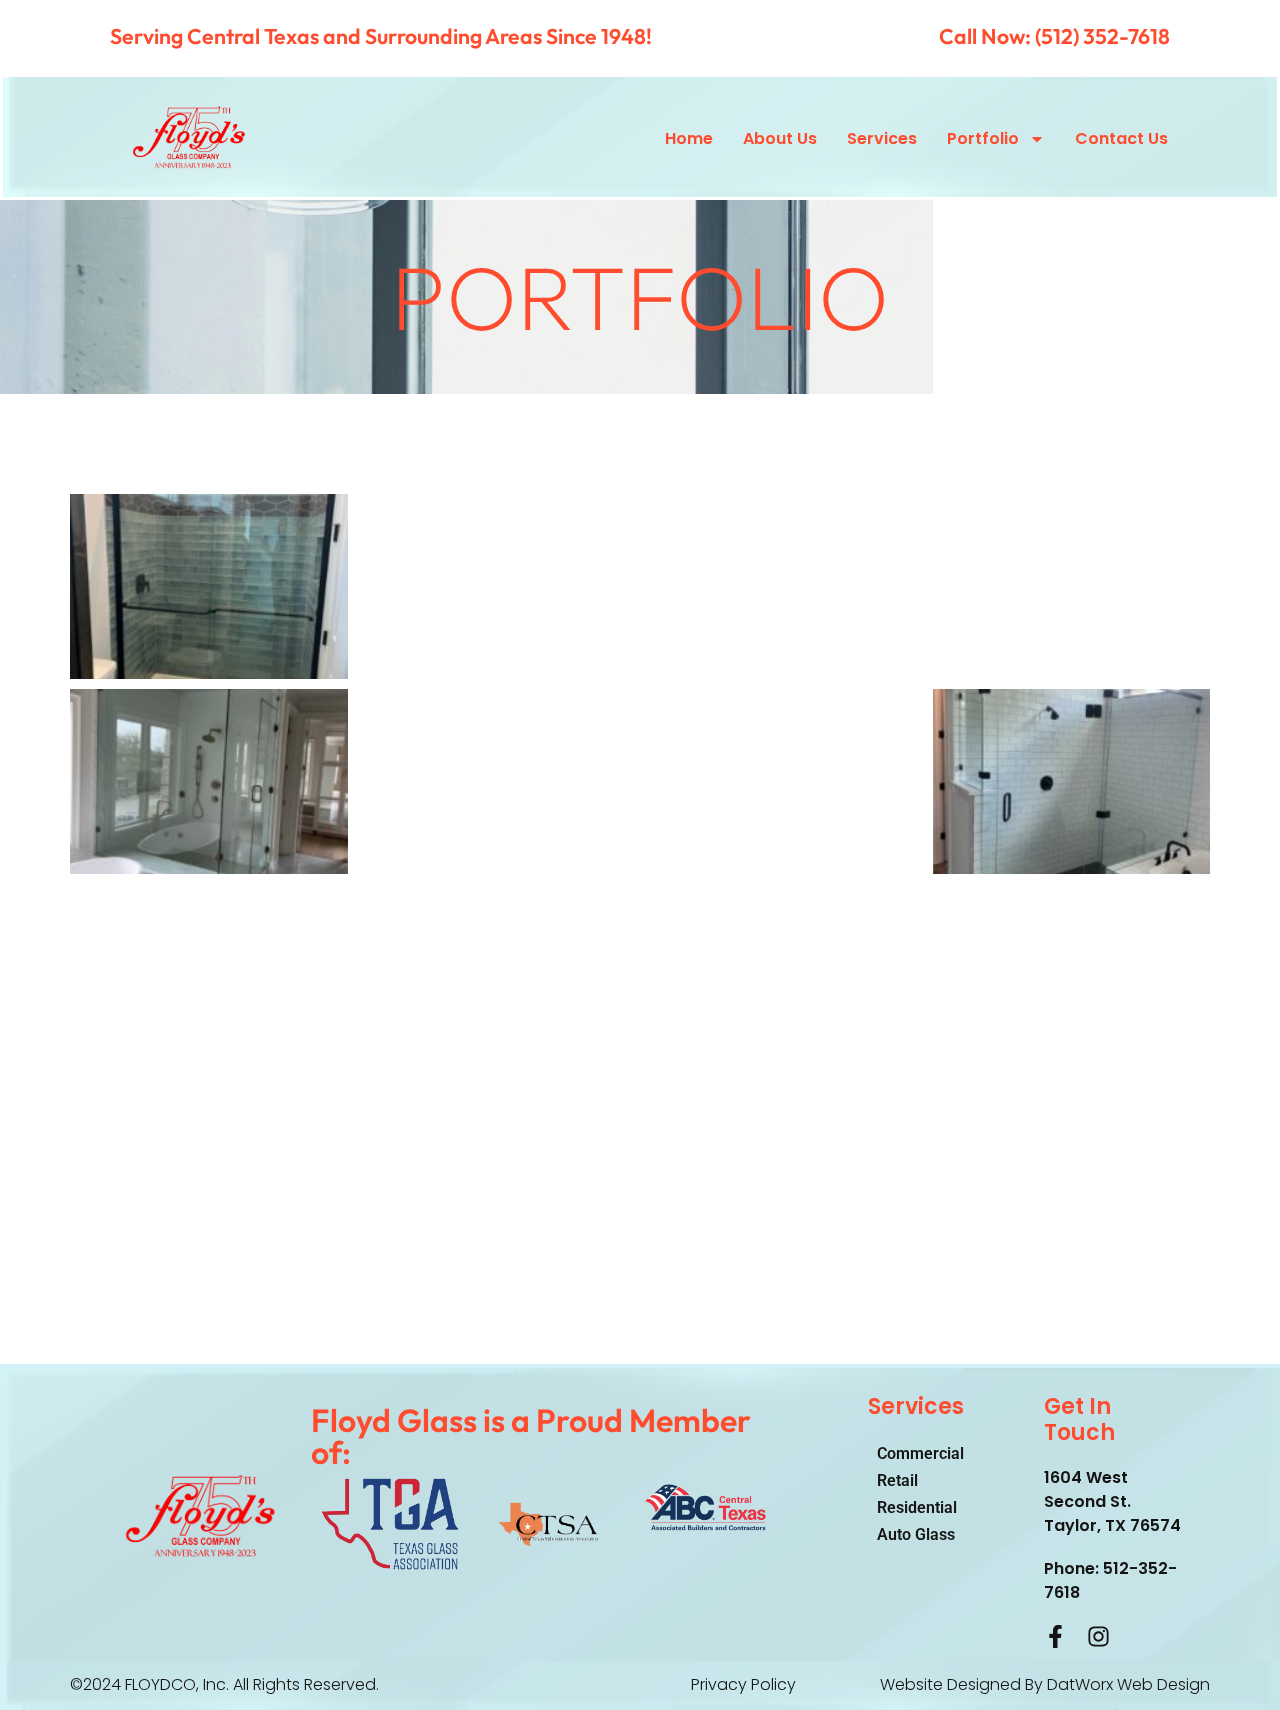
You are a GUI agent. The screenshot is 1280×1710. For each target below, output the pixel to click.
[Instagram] (1098, 1636)
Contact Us (1121, 138)
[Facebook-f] (1055, 1636)
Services (882, 138)
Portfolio (983, 138)
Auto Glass (916, 1534)
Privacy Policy (743, 1684)
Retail (897, 1480)
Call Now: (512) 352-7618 (1054, 36)
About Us (780, 138)
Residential (917, 1507)
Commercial (920, 1453)
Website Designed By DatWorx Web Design (1045, 1684)
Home (689, 138)
